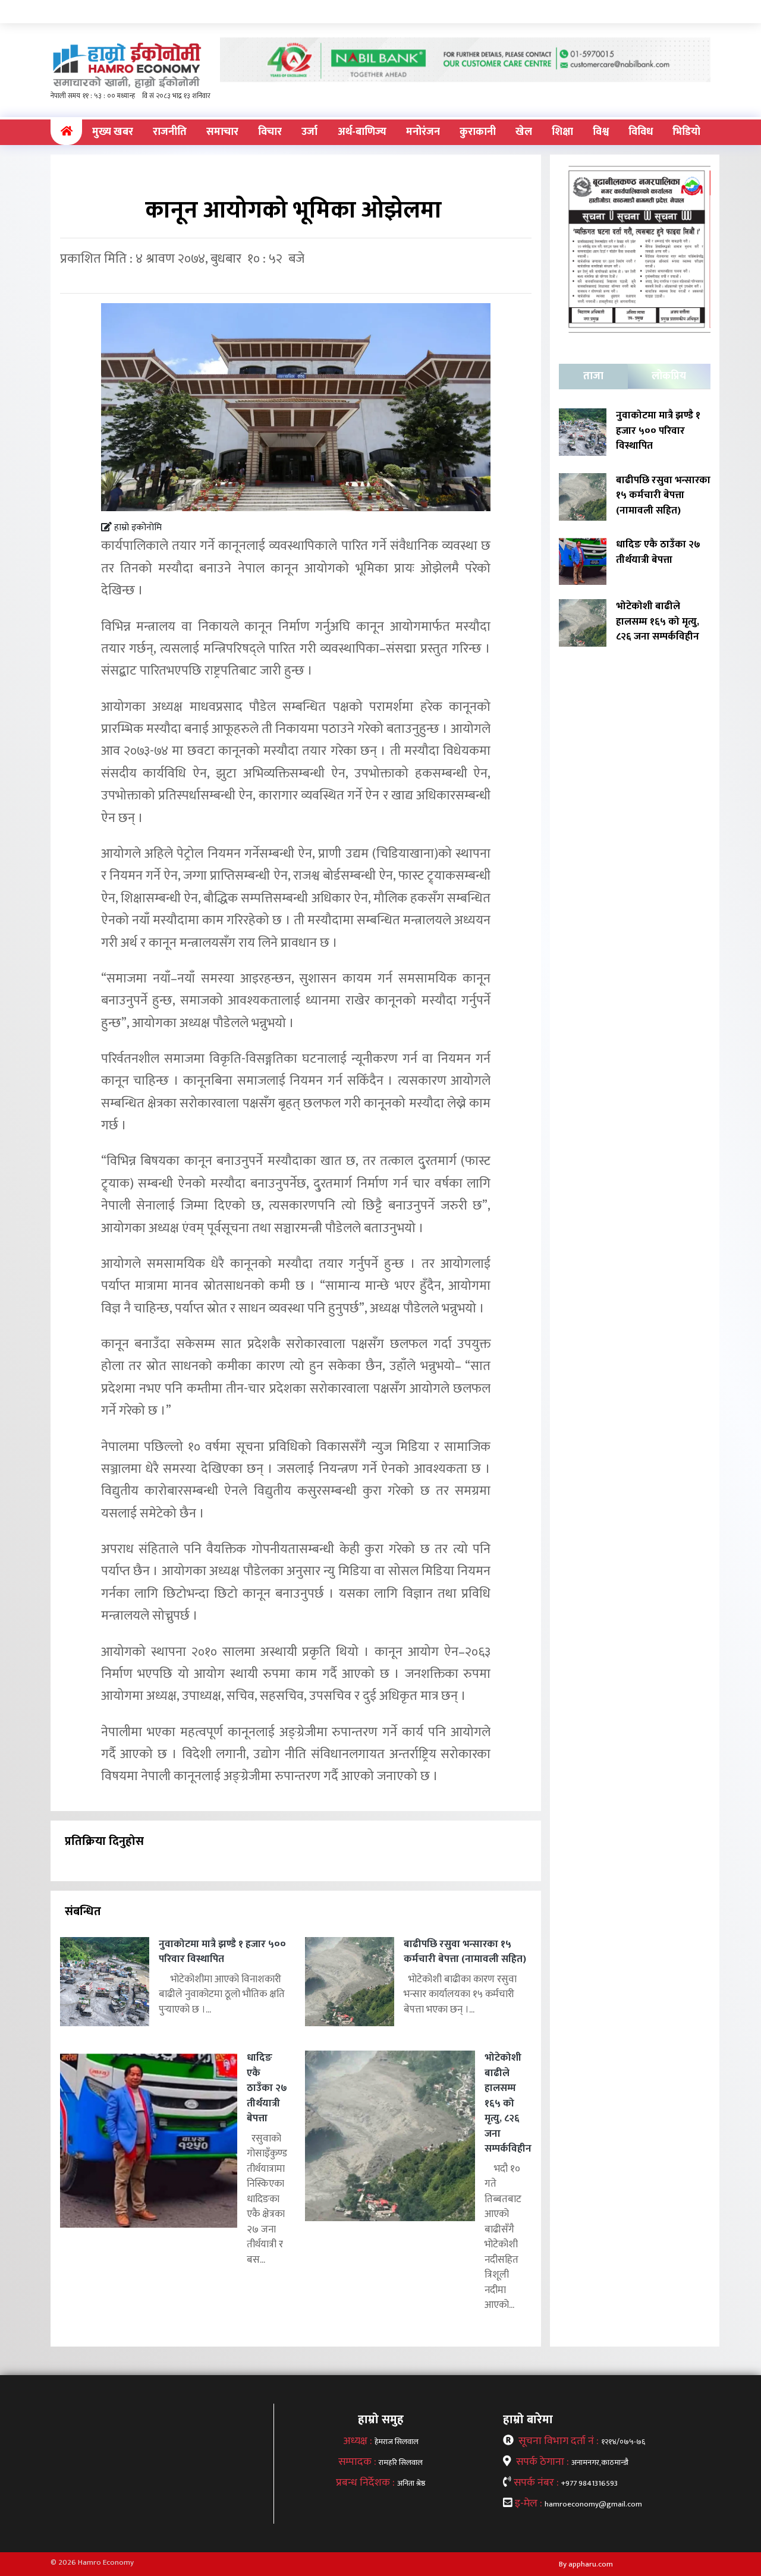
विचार (270, 132)
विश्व (601, 132)
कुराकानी (478, 132)
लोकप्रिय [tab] (669, 376)
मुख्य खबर (113, 132)
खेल (524, 132)
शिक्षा (562, 132)
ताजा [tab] (593, 376)
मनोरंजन (423, 132)
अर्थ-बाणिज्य (362, 132)
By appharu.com (586, 2564)
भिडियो (686, 132)
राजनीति (170, 132)
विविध (641, 132)
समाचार (222, 132)
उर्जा (309, 132)
